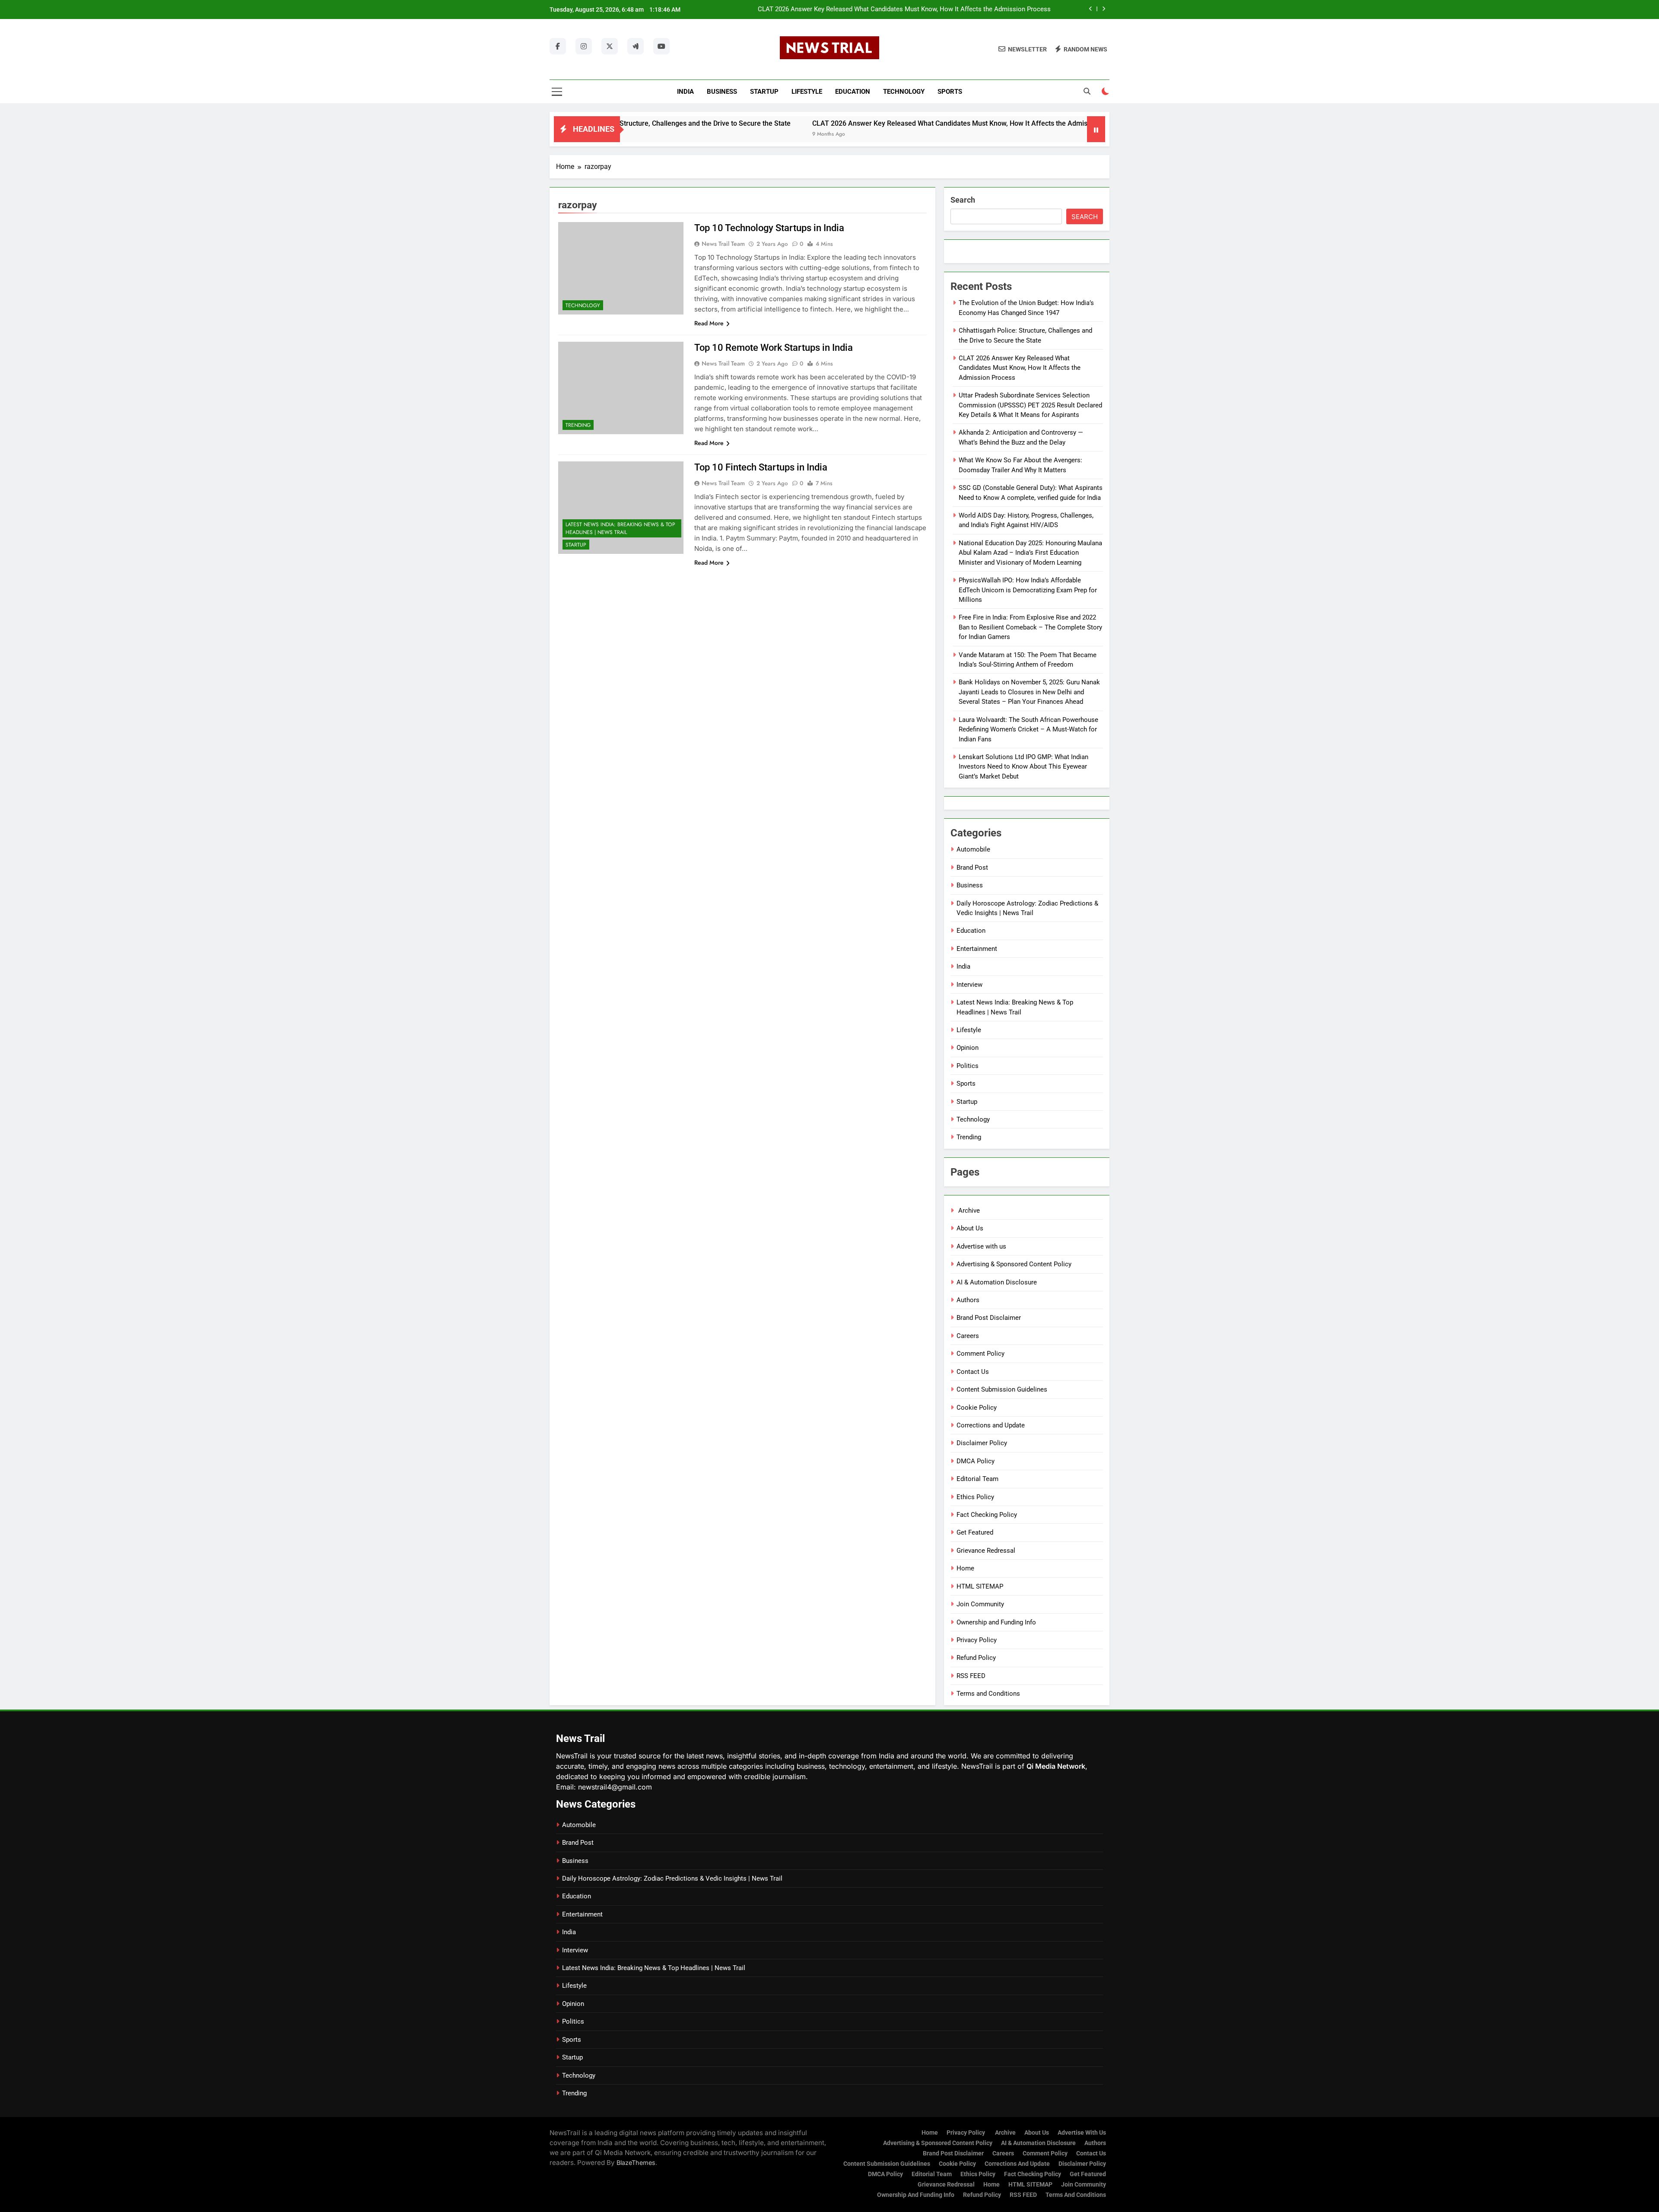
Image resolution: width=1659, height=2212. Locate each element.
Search (963, 200)
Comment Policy (980, 1354)
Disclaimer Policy (982, 1443)
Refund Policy (976, 1658)
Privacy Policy (977, 1640)
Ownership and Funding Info (996, 1622)
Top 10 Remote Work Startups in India (774, 348)
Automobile (973, 849)
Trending (578, 425)
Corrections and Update (991, 1425)
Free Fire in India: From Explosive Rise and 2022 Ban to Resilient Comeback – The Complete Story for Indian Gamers (1030, 627)
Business (722, 92)
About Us (970, 1228)
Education (853, 92)
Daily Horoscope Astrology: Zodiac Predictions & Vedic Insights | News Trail (672, 1878)
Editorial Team (977, 1479)
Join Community (980, 1604)
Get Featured (975, 1532)
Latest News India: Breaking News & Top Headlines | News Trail (620, 528)
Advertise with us (981, 1246)
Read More (709, 323)
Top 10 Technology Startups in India (769, 228)
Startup (764, 92)
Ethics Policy (975, 1497)
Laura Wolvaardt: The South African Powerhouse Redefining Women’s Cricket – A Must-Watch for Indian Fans (1028, 729)
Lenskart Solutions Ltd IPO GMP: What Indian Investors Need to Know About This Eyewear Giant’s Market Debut (1023, 767)
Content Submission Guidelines (1002, 1389)
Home (965, 1568)
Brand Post (972, 868)
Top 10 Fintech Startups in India (761, 467)
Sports (950, 92)
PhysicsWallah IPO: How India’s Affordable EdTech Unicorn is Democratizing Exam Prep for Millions (1028, 590)
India (685, 92)
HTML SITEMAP (980, 1586)
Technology (904, 92)
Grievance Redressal (986, 1551)
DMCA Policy (976, 1461)
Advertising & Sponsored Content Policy (1014, 1264)
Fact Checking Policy (987, 1515)
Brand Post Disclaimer (989, 1318)
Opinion (968, 1048)
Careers (968, 1336)
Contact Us (973, 1372)
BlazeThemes (636, 2163)
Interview (969, 985)
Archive (968, 1211)
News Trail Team (723, 244)
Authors (968, 1300)
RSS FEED (971, 1676)
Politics (968, 1066)
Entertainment (977, 949)
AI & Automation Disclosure (997, 1282)
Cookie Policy (977, 1408)
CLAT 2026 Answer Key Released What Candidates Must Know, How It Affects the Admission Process (826, 123)
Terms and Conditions (988, 1694)
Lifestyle (807, 92)
